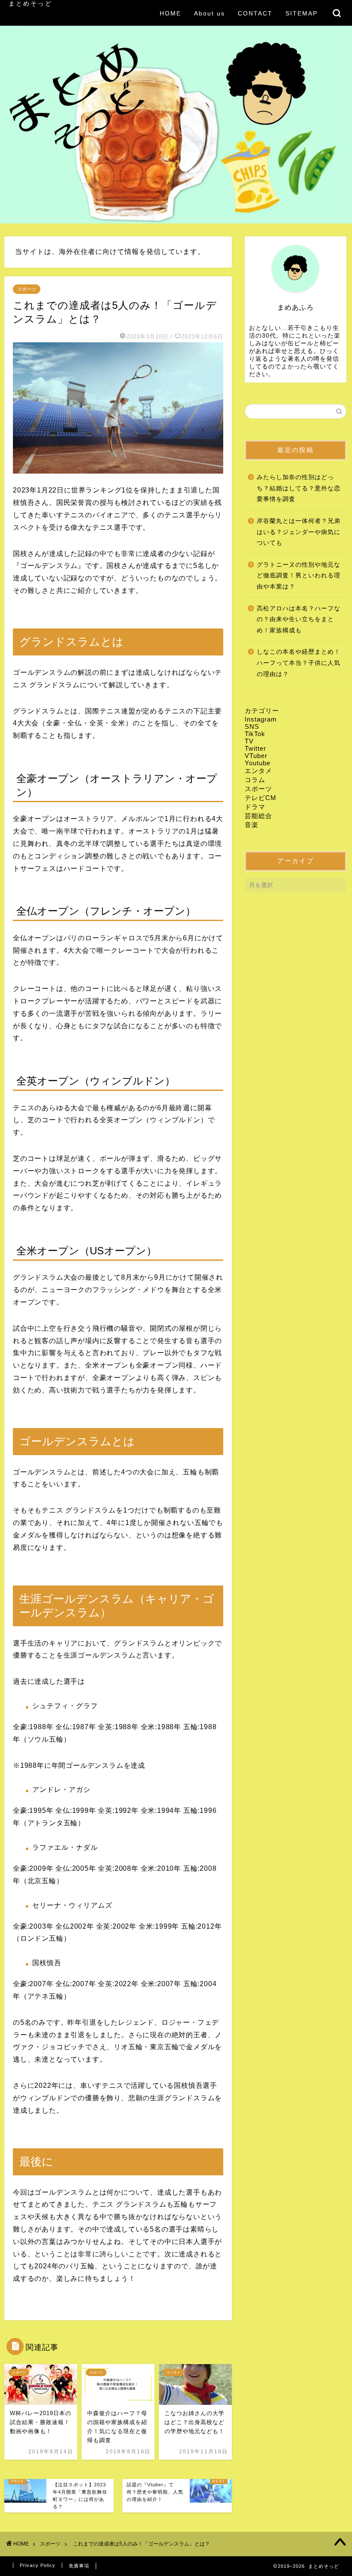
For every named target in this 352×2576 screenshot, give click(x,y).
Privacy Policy (38, 2565)
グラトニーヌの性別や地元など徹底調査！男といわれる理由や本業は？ (299, 576)
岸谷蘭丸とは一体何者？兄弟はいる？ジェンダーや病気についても (299, 532)
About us (209, 13)
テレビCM (261, 798)
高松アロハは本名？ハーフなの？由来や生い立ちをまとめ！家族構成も (299, 619)
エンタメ (258, 771)
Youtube (258, 763)
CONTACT (255, 13)
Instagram (261, 719)
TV (249, 741)
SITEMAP (302, 13)
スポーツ (27, 289)
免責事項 (79, 2566)
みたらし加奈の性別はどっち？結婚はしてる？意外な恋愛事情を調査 (299, 488)
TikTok (255, 734)
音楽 (252, 825)
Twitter (255, 748)
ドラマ (255, 807)
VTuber (256, 756)
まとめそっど (30, 4)
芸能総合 (258, 816)
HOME (170, 13)
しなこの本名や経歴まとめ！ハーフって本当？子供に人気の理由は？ (299, 663)
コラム (255, 780)
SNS (252, 726)
